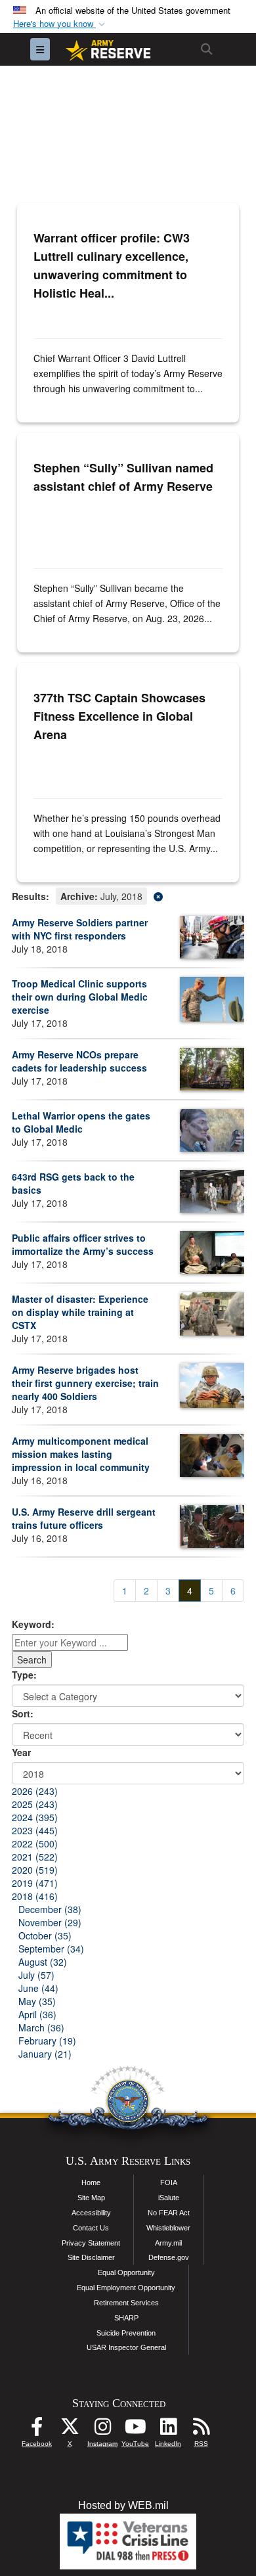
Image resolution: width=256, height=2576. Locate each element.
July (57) (36, 1975)
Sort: (23, 1713)
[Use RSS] (201, 2430)
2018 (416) (35, 1896)
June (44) (38, 1988)
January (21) (45, 2054)
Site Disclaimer (91, 2257)
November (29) (50, 1922)
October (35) (45, 1935)
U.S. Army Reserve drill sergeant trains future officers (84, 1518)
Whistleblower (168, 2228)
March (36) (41, 2027)
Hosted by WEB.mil (123, 2505)
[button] (60, 24)
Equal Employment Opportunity (126, 2288)
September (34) (51, 1949)
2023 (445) (35, 1830)
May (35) (37, 2001)
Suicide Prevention (126, 2333)
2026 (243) (35, 1791)
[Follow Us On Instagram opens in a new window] (102, 2430)
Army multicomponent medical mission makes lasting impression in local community (81, 1454)
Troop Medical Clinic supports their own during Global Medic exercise (80, 997)
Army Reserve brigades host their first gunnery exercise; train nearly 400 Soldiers (85, 1383)
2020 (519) (35, 1870)
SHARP (126, 2318)
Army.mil (168, 2243)
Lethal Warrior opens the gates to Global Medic (81, 1122)
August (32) (43, 1962)
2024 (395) (35, 1817)
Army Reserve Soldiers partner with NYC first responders (80, 929)
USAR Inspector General (126, 2347)
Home (91, 2182)
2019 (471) (35, 1883)
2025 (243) (35, 1804)
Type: (24, 1675)
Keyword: (33, 1624)
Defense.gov (169, 2257)
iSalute (169, 2198)
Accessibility (91, 2213)
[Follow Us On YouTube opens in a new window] (135, 2430)
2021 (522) (35, 1857)
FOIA (169, 2182)
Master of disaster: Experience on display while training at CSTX (80, 1312)
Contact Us (91, 2228)
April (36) (37, 2014)
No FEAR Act (169, 2213)
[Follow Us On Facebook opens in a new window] (37, 2430)
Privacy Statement (91, 2243)
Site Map (91, 2198)
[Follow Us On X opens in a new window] (70, 2430)
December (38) (50, 1909)
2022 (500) (35, 1843)
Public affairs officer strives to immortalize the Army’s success (83, 1244)
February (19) (47, 2041)
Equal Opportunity (126, 2272)
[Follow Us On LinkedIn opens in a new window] (168, 2430)
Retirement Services (126, 2303)
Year (21, 1752)
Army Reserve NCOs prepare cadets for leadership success (79, 1061)
